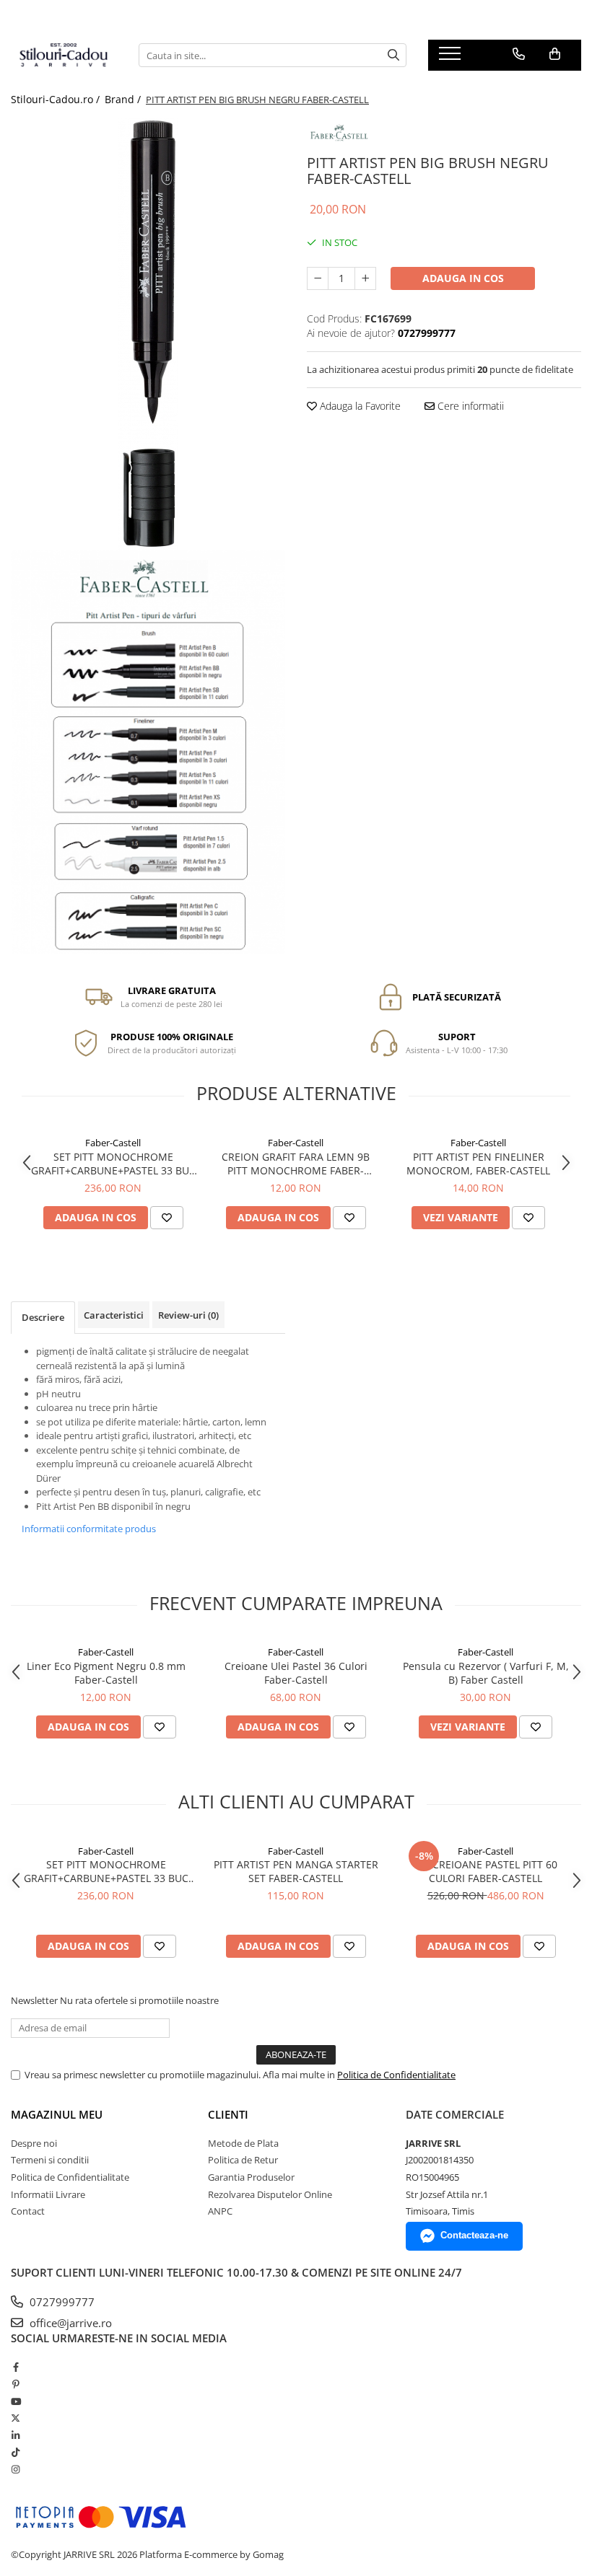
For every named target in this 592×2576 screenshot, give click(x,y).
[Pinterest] (16, 2384)
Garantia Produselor (251, 2177)
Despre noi (34, 2143)
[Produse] (452, 58)
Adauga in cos (463, 278)
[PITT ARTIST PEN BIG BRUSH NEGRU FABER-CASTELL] (148, 334)
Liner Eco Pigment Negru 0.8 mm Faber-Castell (106, 1673)
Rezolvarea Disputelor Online (270, 2194)
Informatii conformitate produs (89, 1529)
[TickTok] (16, 2452)
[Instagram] (16, 2469)
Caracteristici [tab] (114, 1315)
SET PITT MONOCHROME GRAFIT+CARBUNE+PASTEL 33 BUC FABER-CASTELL (113, 1164)
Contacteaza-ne (474, 2235)
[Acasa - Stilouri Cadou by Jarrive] (64, 56)
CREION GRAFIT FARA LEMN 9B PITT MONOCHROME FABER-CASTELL (296, 1164)
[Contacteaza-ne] (519, 54)
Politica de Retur (243, 2160)
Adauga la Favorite (359, 406)
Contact (28, 2211)
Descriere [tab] (43, 1317)
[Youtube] (16, 2401)
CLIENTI (228, 2114)
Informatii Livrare (48, 2194)
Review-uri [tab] (188, 1315)
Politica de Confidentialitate (396, 2075)
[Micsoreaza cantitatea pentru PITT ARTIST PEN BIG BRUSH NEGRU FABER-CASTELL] (318, 278)
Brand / (124, 99)
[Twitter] (16, 2418)
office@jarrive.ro (69, 2323)
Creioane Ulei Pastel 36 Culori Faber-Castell (296, 1673)
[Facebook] (16, 2367)
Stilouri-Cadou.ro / (57, 99)
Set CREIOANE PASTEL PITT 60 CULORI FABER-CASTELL (486, 1871)
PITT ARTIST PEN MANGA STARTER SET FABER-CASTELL (296, 1871)
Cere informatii (469, 406)
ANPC (220, 2211)
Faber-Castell (113, 1143)
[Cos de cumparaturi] (555, 54)
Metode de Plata (243, 2143)
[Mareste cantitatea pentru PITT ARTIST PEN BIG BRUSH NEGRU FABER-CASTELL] (365, 278)
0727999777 (61, 2302)
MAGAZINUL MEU (57, 2114)
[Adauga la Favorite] (167, 1218)
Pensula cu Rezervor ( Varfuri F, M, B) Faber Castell (486, 1673)
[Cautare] (393, 55)
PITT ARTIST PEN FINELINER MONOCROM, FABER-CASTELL (478, 1164)
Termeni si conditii (50, 2160)
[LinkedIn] (16, 2435)
